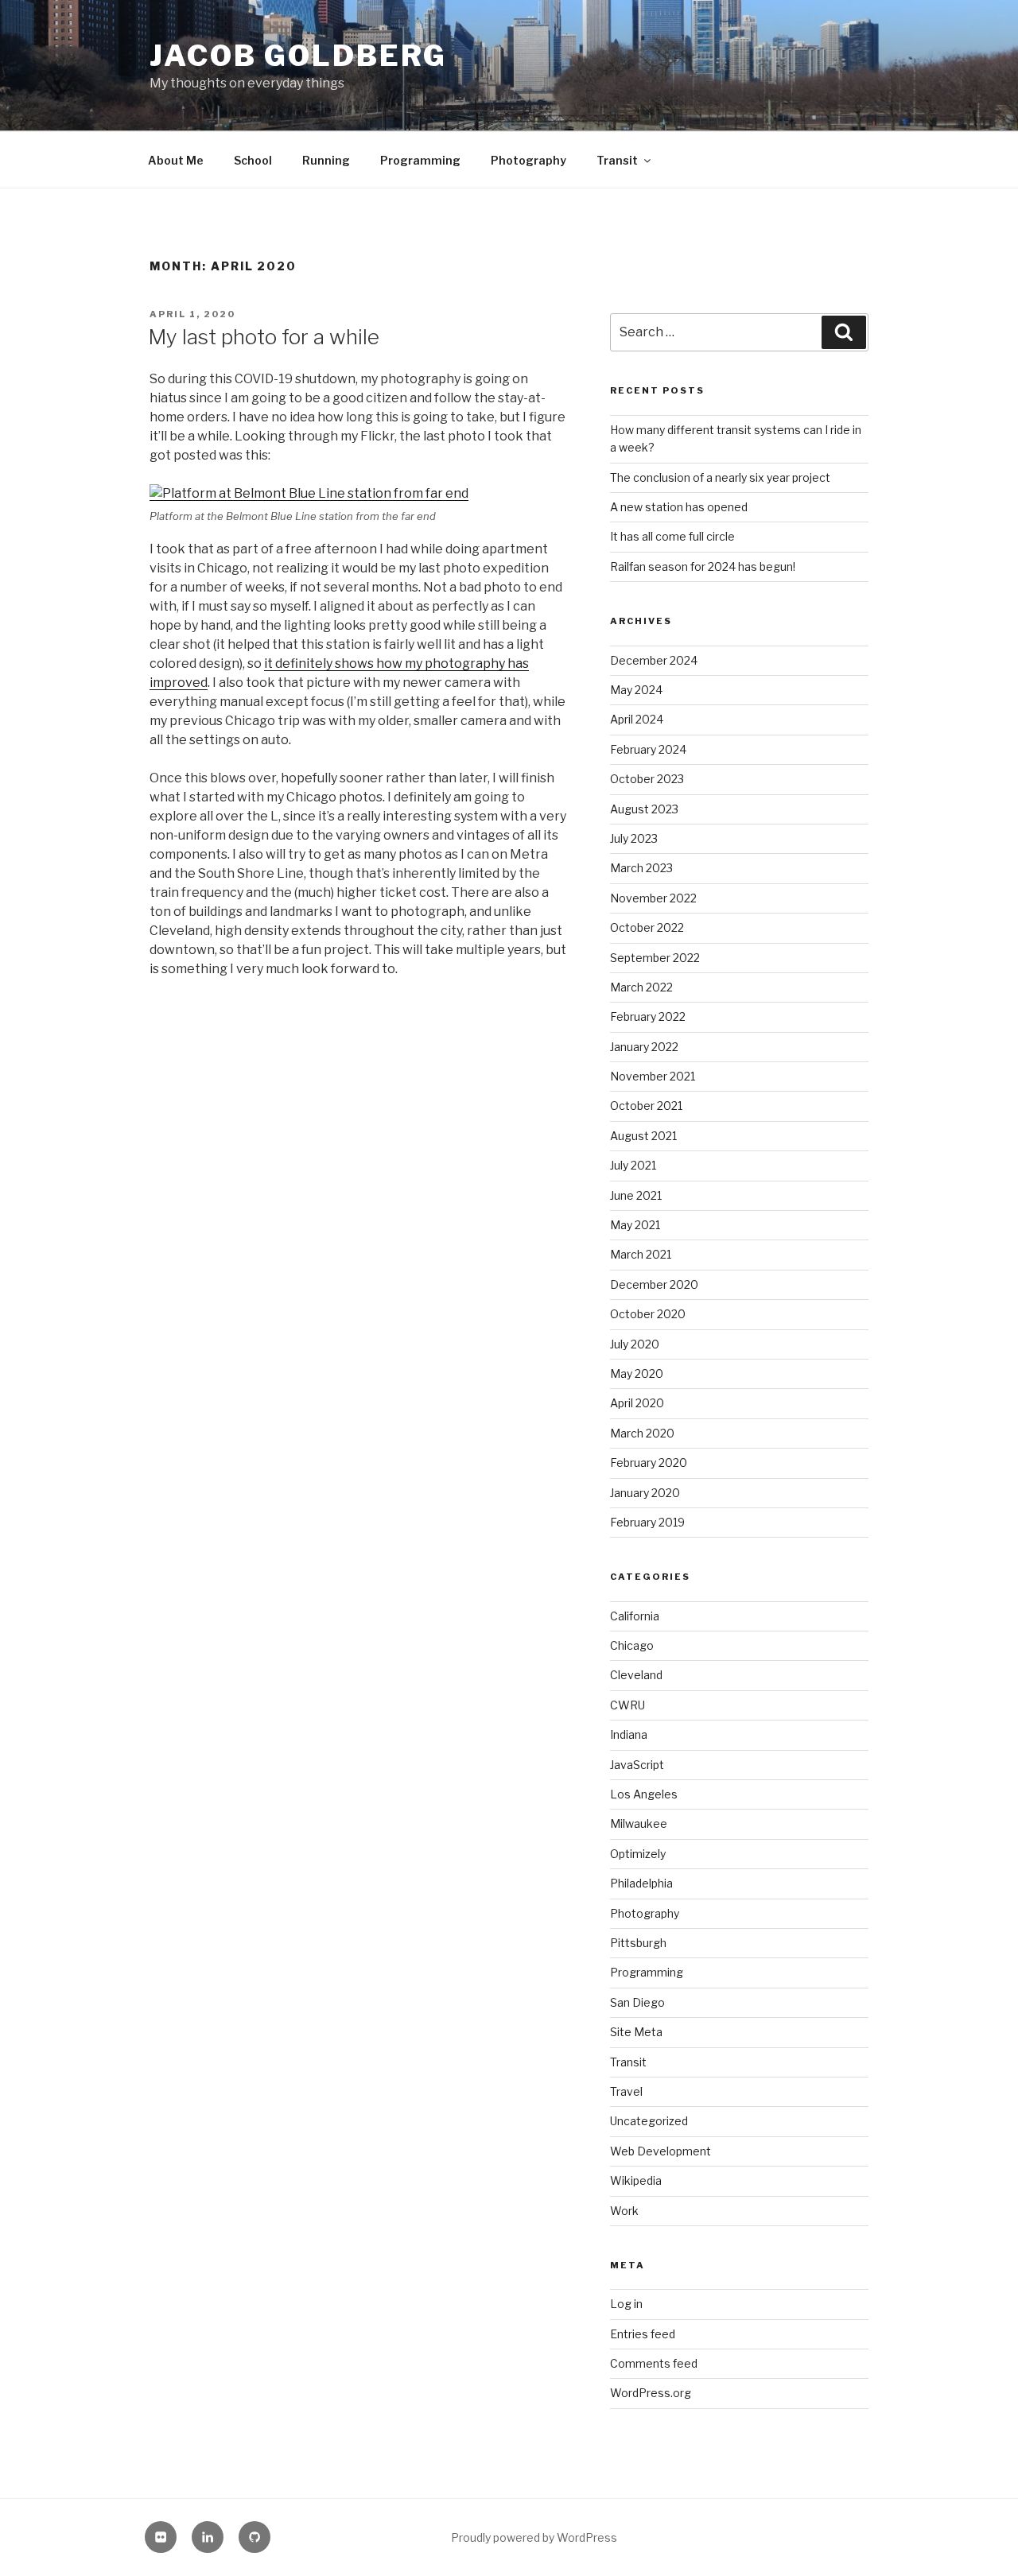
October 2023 (647, 779)
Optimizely (638, 1854)
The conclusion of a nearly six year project (720, 477)
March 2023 (641, 868)
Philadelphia (641, 1883)
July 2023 (634, 838)
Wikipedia (636, 2180)
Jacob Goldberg (298, 56)
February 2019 (647, 1522)
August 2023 (644, 809)
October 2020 (648, 1314)
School (253, 160)
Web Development (661, 2151)
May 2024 (636, 690)
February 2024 (648, 749)
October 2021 (646, 1106)
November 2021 (653, 1076)
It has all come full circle (672, 536)
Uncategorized (649, 2121)
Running (326, 160)
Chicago (632, 1645)
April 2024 (637, 719)
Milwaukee (639, 1823)
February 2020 (649, 1463)
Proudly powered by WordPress (534, 2537)
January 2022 (644, 1047)
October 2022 (647, 927)
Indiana (629, 1734)
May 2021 (635, 1225)
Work (624, 2211)
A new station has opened (679, 507)
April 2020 (637, 1403)
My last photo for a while (264, 337)
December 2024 (654, 660)
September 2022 (655, 958)
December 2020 (654, 1284)
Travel (626, 2091)
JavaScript (637, 1765)
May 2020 (637, 1373)
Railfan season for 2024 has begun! (703, 566)
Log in (626, 2304)
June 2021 (636, 1195)
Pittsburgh (638, 1943)
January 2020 (645, 1493)
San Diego (637, 2002)
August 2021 (643, 1136)
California (635, 1616)
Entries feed (643, 2334)
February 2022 (648, 1016)
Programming (420, 160)
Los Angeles (644, 1794)
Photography (528, 160)
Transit (617, 160)
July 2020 (635, 1344)
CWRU (628, 1705)
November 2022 (653, 898)
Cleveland (636, 1675)
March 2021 (641, 1254)
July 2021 (633, 1165)
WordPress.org (651, 2393)
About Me (176, 160)
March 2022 (641, 987)
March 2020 (642, 1433)
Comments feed (654, 2363)
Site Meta (636, 2032)
